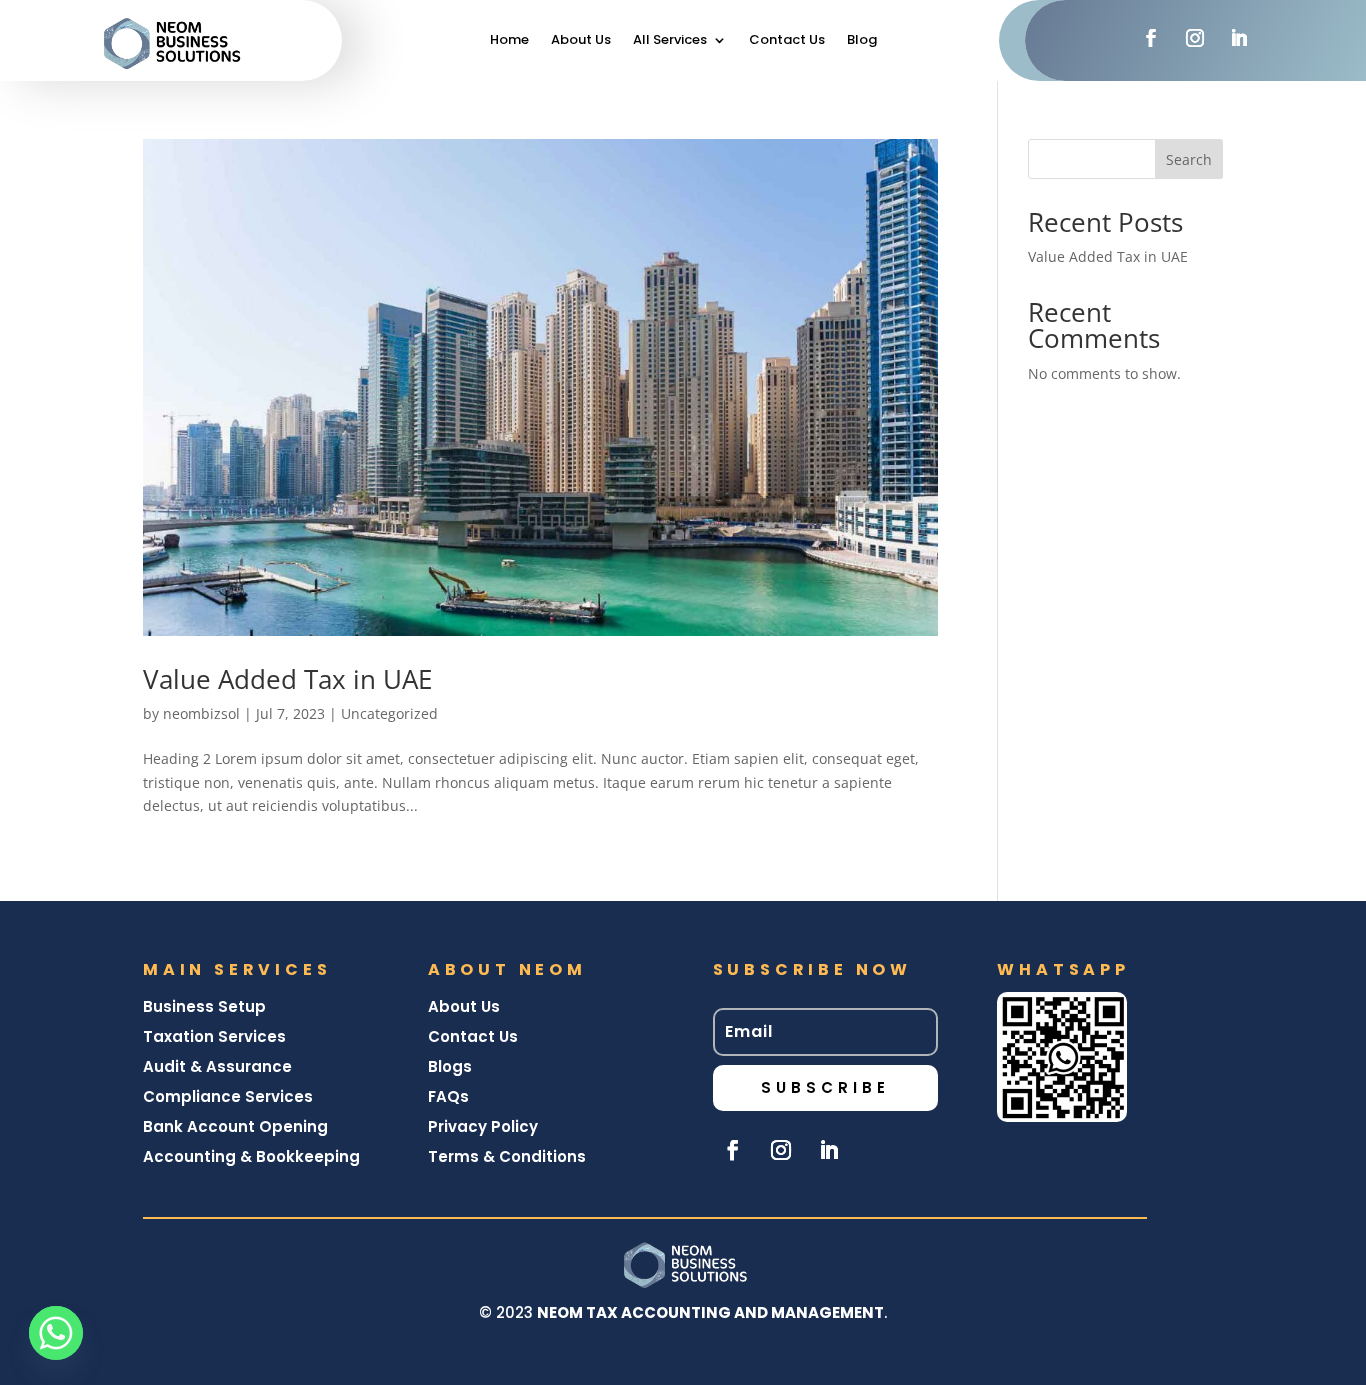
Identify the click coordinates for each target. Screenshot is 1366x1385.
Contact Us (787, 41)
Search (1189, 159)
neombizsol (201, 713)
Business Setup (206, 1006)
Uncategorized (389, 713)
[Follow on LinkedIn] (1239, 38)
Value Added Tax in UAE (287, 679)
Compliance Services (228, 1096)
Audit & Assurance (217, 1066)
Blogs (450, 1066)
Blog (862, 41)
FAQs (448, 1096)
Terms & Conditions (507, 1156)
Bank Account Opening (235, 1126)
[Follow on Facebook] (1151, 38)
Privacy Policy (483, 1126)
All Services (670, 41)
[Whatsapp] (56, 1333)
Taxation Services (214, 1036)
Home (509, 41)
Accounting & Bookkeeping (251, 1156)
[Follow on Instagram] (1195, 38)
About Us (581, 41)
